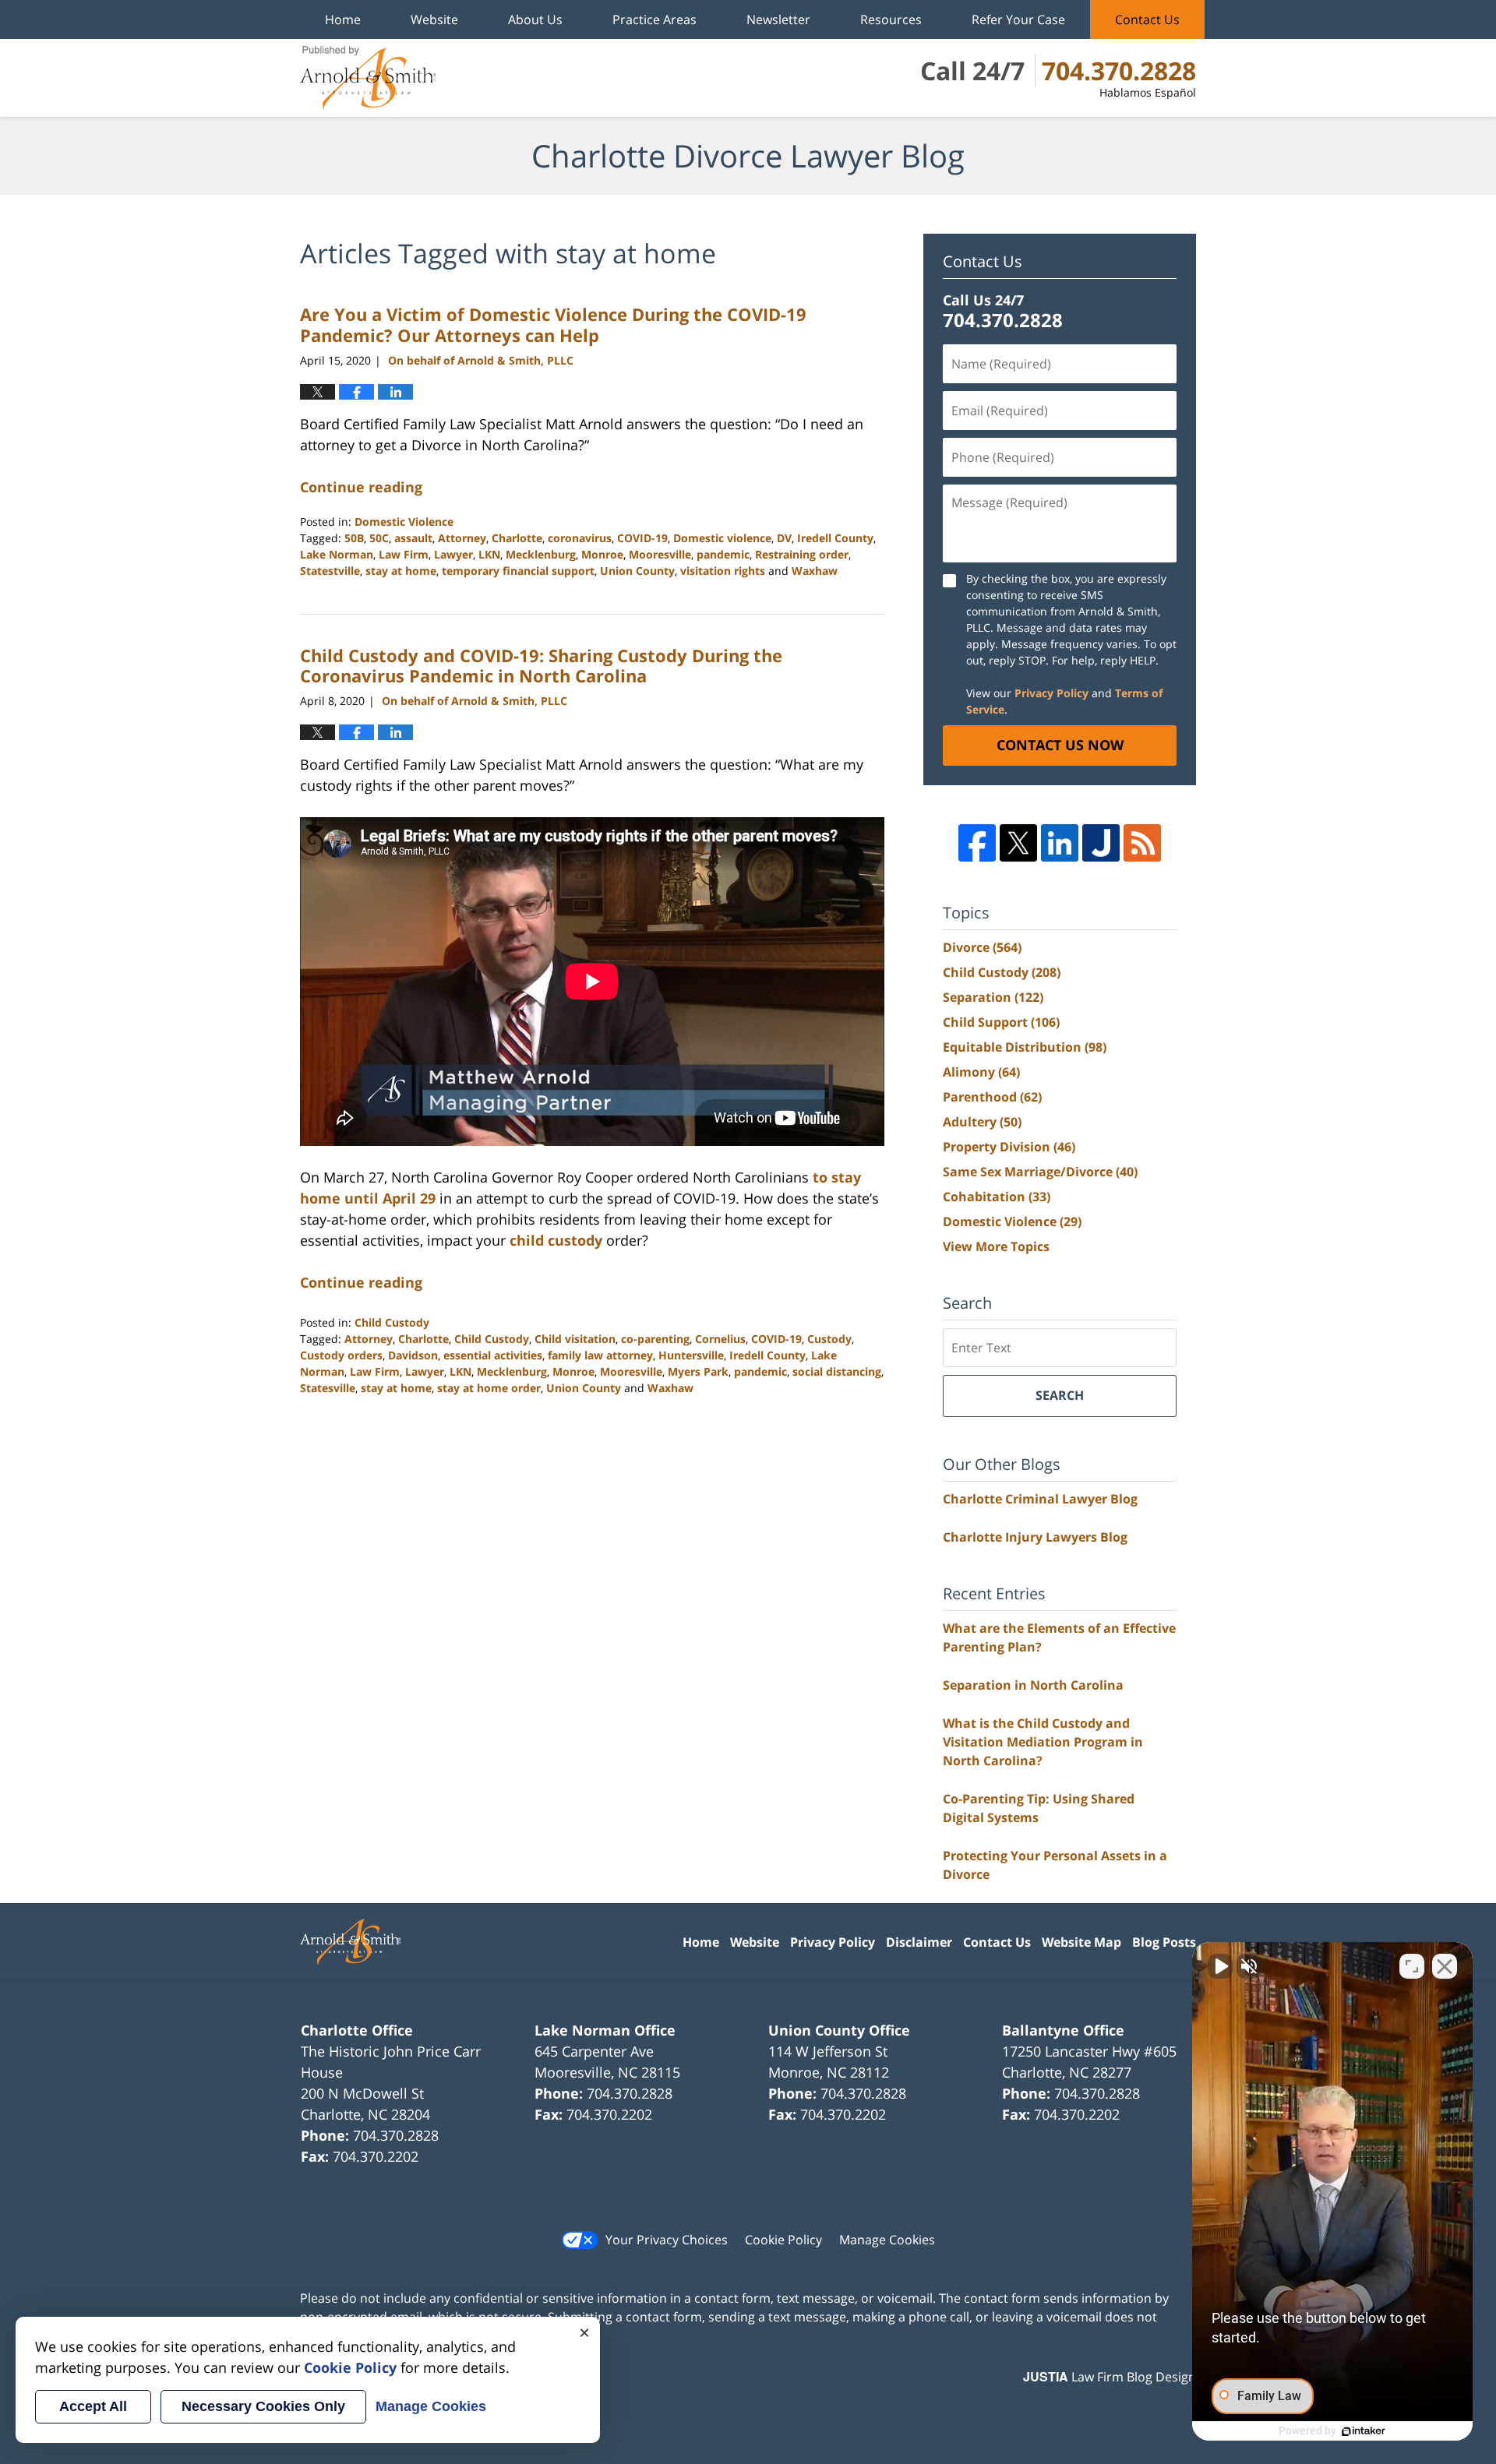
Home (343, 19)
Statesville (328, 1388)
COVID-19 (642, 538)
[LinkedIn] (1060, 843)
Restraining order (802, 554)
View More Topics (996, 1246)
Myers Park (698, 1371)
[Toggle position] (1412, 1966)
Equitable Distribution (1025, 1047)
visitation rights (723, 571)
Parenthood (992, 1097)
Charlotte (517, 538)
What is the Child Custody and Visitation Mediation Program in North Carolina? (1043, 1742)
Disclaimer (919, 1942)
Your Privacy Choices (667, 2240)
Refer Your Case (1018, 19)
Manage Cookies (887, 2240)
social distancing (837, 1371)
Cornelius (720, 1339)
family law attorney (600, 1355)
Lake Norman (337, 554)
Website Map (1081, 1942)
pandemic (723, 554)
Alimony (981, 1072)
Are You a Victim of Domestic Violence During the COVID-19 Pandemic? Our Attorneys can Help (553, 324)
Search (1060, 1395)
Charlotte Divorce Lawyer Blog (368, 78)
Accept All (93, 2406)
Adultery (982, 1122)
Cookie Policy (783, 2240)
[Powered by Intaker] (1364, 2431)
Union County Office (839, 2030)
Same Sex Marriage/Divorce (1040, 1172)
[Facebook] (977, 843)
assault (413, 538)
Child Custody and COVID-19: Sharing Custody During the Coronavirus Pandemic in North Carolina (541, 665)
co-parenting (655, 1339)
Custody (829, 1339)
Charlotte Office (357, 2030)
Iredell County (835, 538)
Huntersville (691, 1355)
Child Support (1001, 1022)
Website (434, 19)
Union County (637, 571)
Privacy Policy (1051, 693)
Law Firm (404, 554)
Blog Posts (1164, 1942)
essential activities (493, 1355)
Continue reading (361, 487)
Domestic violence (722, 538)
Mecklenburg (541, 554)
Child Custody (392, 1322)
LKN (489, 554)
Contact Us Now (1060, 745)
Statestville (330, 571)
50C (379, 538)
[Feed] (1142, 843)
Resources (891, 19)
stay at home (401, 571)
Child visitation (575, 1339)
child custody (556, 1240)
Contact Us (1147, 19)
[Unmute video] (1220, 1966)
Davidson (413, 1355)
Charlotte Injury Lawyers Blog (1035, 1537)
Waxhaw (815, 571)
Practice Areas (654, 19)
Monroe (602, 554)
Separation (993, 997)
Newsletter (778, 19)
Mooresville (660, 554)
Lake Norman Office (605, 2030)
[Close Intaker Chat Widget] (1445, 1966)
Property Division (1009, 1147)
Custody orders (341, 1355)
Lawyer (453, 554)
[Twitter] (1018, 843)
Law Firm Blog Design (1110, 2377)
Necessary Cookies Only (263, 2406)
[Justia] (1101, 843)
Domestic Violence (404, 522)
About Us (535, 19)
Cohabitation (997, 1197)
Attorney (462, 538)
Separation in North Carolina (1033, 1685)
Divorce (982, 947)
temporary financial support (518, 571)
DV (784, 538)
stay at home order (489, 1388)
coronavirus (580, 538)
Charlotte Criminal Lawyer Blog (1040, 1499)
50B (354, 538)
